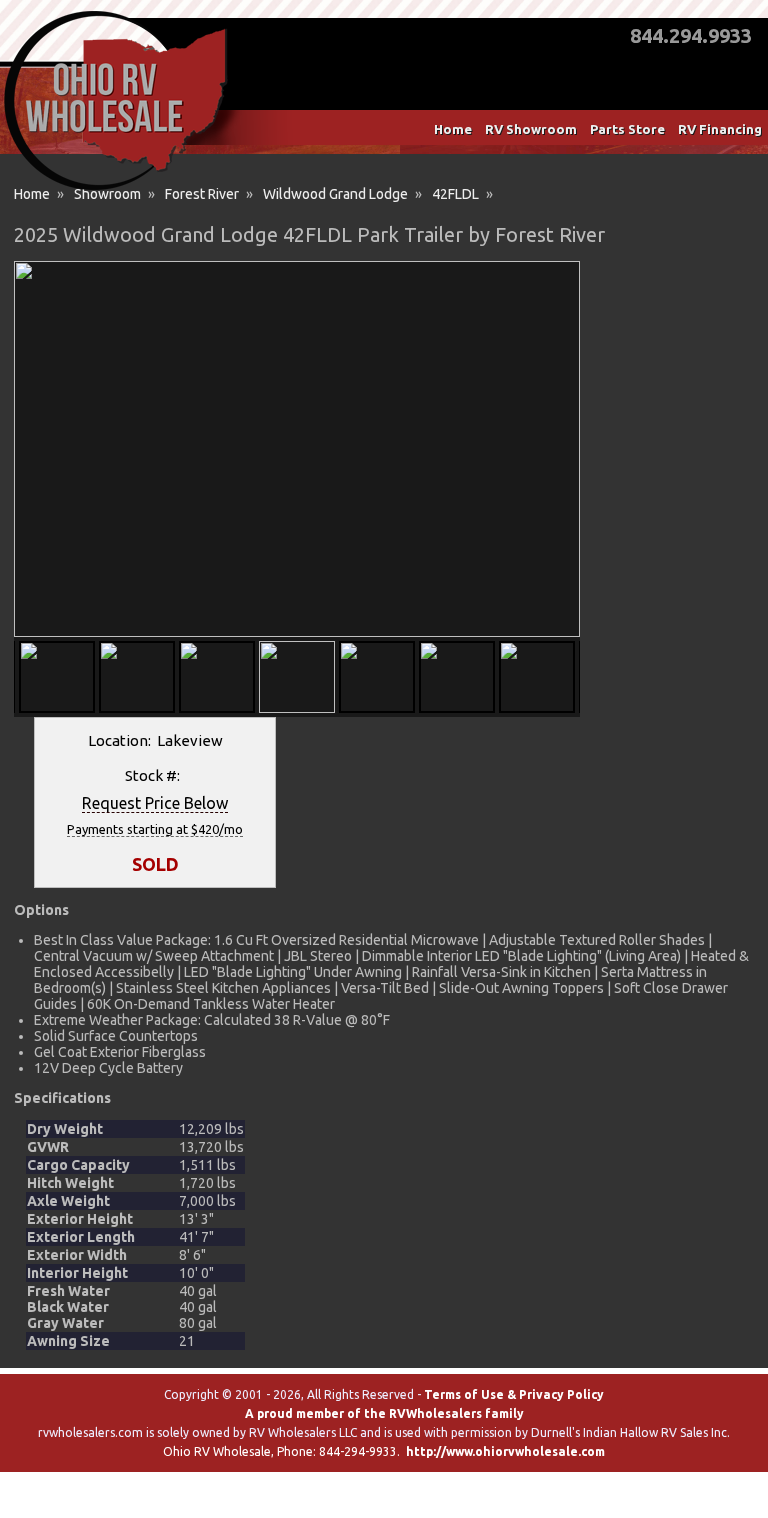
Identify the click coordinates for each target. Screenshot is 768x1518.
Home (453, 129)
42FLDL (455, 194)
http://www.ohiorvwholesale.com (505, 1451)
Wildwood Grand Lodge (335, 194)
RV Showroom (531, 129)
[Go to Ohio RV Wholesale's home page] (115, 190)
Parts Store (627, 129)
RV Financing (720, 129)
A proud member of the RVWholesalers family (384, 1413)
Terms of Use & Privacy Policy (514, 1394)
